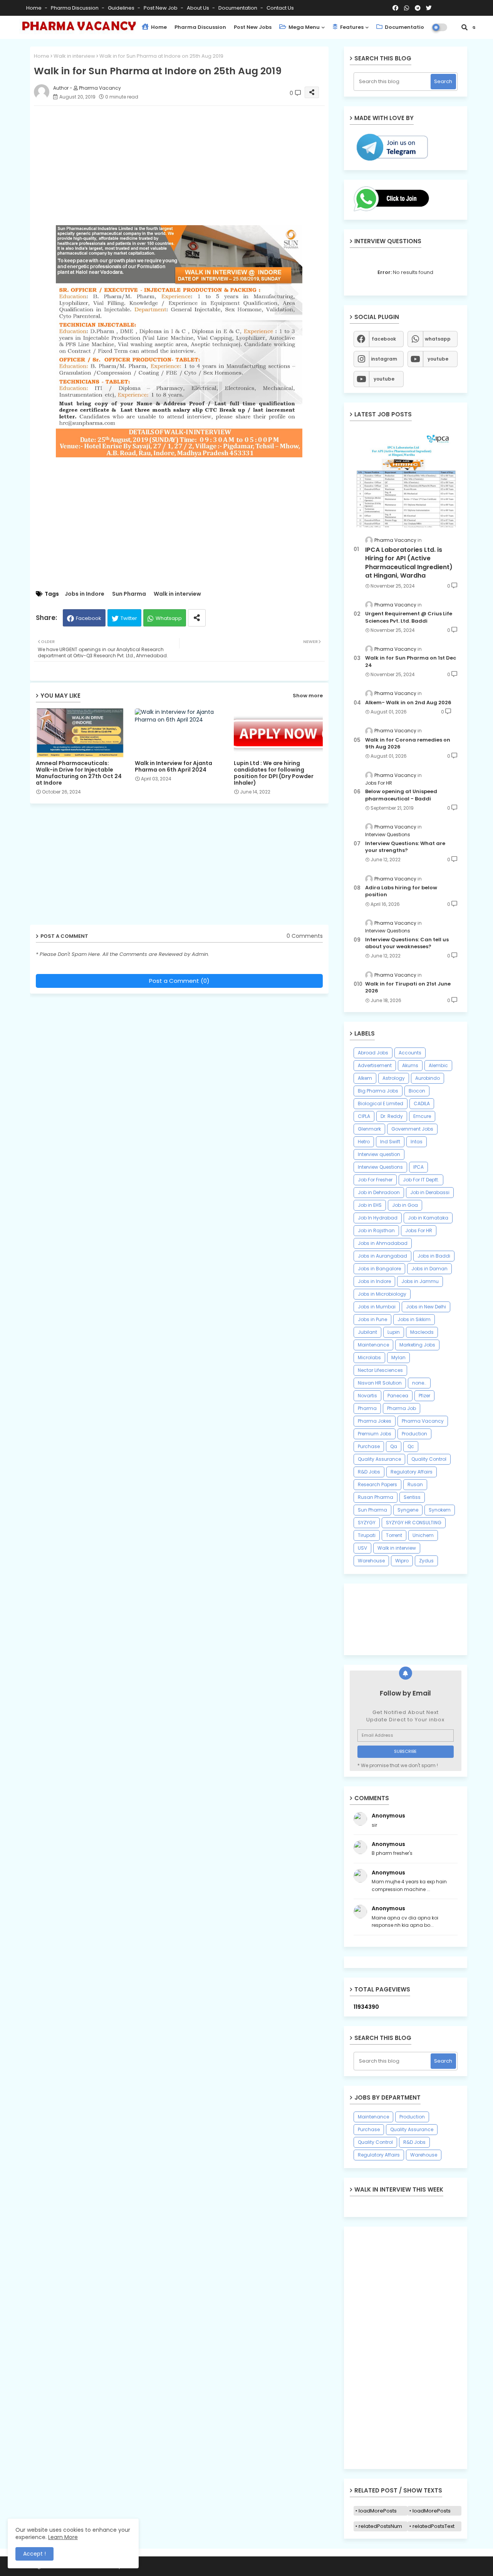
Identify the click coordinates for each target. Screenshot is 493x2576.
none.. (419, 1383)
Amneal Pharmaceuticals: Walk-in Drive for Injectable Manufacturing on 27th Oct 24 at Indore (79, 773)
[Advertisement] (187, 165)
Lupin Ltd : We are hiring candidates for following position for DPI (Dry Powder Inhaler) (274, 773)
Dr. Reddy (392, 1116)
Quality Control (429, 1459)
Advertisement (375, 1065)
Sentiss (412, 1497)
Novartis (367, 1396)
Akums (410, 1065)
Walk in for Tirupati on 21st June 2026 (408, 987)
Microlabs (369, 1357)
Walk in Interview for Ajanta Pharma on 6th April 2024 (174, 767)
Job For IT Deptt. (421, 1180)
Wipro (402, 1561)
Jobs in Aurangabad (382, 1256)
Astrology (394, 1078)
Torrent (394, 1535)
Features (351, 27)
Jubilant (367, 1332)
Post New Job (161, 8)
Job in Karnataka (428, 1218)
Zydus (426, 1561)
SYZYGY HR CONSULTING (414, 1523)
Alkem (365, 1078)
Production (414, 1434)
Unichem (423, 1535)
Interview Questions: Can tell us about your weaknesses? (407, 943)
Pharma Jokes (375, 1421)
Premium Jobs (375, 1434)
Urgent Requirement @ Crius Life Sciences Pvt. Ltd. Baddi (409, 617)
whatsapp (438, 339)
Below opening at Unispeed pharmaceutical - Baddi (401, 795)
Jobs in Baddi (434, 1256)
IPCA (418, 1167)
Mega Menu (304, 27)
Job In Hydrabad (378, 1218)
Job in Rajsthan (376, 1230)
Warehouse (371, 1561)
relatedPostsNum (380, 2526)
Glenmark (369, 1129)
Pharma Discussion (75, 8)
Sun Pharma (129, 594)
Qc (411, 1446)
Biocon (417, 1091)
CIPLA (364, 1116)
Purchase (369, 1446)
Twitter (129, 618)
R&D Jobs (369, 1472)
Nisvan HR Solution (380, 1383)
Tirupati (367, 1535)
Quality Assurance (379, 1459)
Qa (394, 1446)
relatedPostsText (433, 2526)
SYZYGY (367, 1523)
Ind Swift (390, 1142)
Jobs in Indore (85, 594)
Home (34, 8)
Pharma (367, 1408)
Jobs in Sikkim (414, 1319)
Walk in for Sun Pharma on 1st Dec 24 (411, 662)
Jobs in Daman (429, 1269)
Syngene (408, 1510)
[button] (464, 27)
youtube (438, 359)
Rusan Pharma (376, 1497)
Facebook (89, 618)
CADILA (422, 1103)
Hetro (364, 1142)
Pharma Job (402, 1408)
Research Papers (377, 1484)
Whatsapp (169, 618)
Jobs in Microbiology (382, 1294)
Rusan (415, 1484)
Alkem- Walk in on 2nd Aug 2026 (408, 703)
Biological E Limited (381, 1103)
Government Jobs (412, 1129)
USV (362, 1548)
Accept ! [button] (34, 2554)
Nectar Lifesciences (380, 1370)
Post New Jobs (253, 27)
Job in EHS (370, 1205)
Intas (417, 1142)
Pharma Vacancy (423, 1421)
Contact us (280, 8)
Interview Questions (380, 1167)
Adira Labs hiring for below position (401, 891)
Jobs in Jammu (420, 1281)
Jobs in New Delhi (426, 1307)
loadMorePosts (378, 2511)
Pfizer (424, 1396)
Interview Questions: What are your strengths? (405, 847)
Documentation (238, 8)
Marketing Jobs (417, 1345)
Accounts (410, 1053)
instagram (384, 359)
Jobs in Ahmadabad (383, 1243)
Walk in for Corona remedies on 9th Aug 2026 (408, 743)
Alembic (438, 1065)
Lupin (394, 1332)
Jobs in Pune (372, 1319)
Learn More (63, 2537)
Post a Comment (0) (179, 981)
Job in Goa (405, 1205)
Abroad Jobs (373, 1053)
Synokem (440, 1510)
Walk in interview (74, 56)
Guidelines (122, 8)
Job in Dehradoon (379, 1192)
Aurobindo (428, 1078)
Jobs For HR (419, 1230)
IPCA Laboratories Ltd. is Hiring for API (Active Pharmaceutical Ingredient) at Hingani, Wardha (409, 563)
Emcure (422, 1116)
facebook (384, 339)
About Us (199, 8)
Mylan (398, 1357)
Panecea (398, 1396)
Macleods (422, 1332)
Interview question (379, 1154)
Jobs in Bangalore (379, 1269)
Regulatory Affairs (412, 1472)
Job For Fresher (375, 1180)
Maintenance (373, 1345)
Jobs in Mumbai (377, 1307)
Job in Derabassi (430, 1192)
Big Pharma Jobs (378, 1091)
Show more (308, 696)
